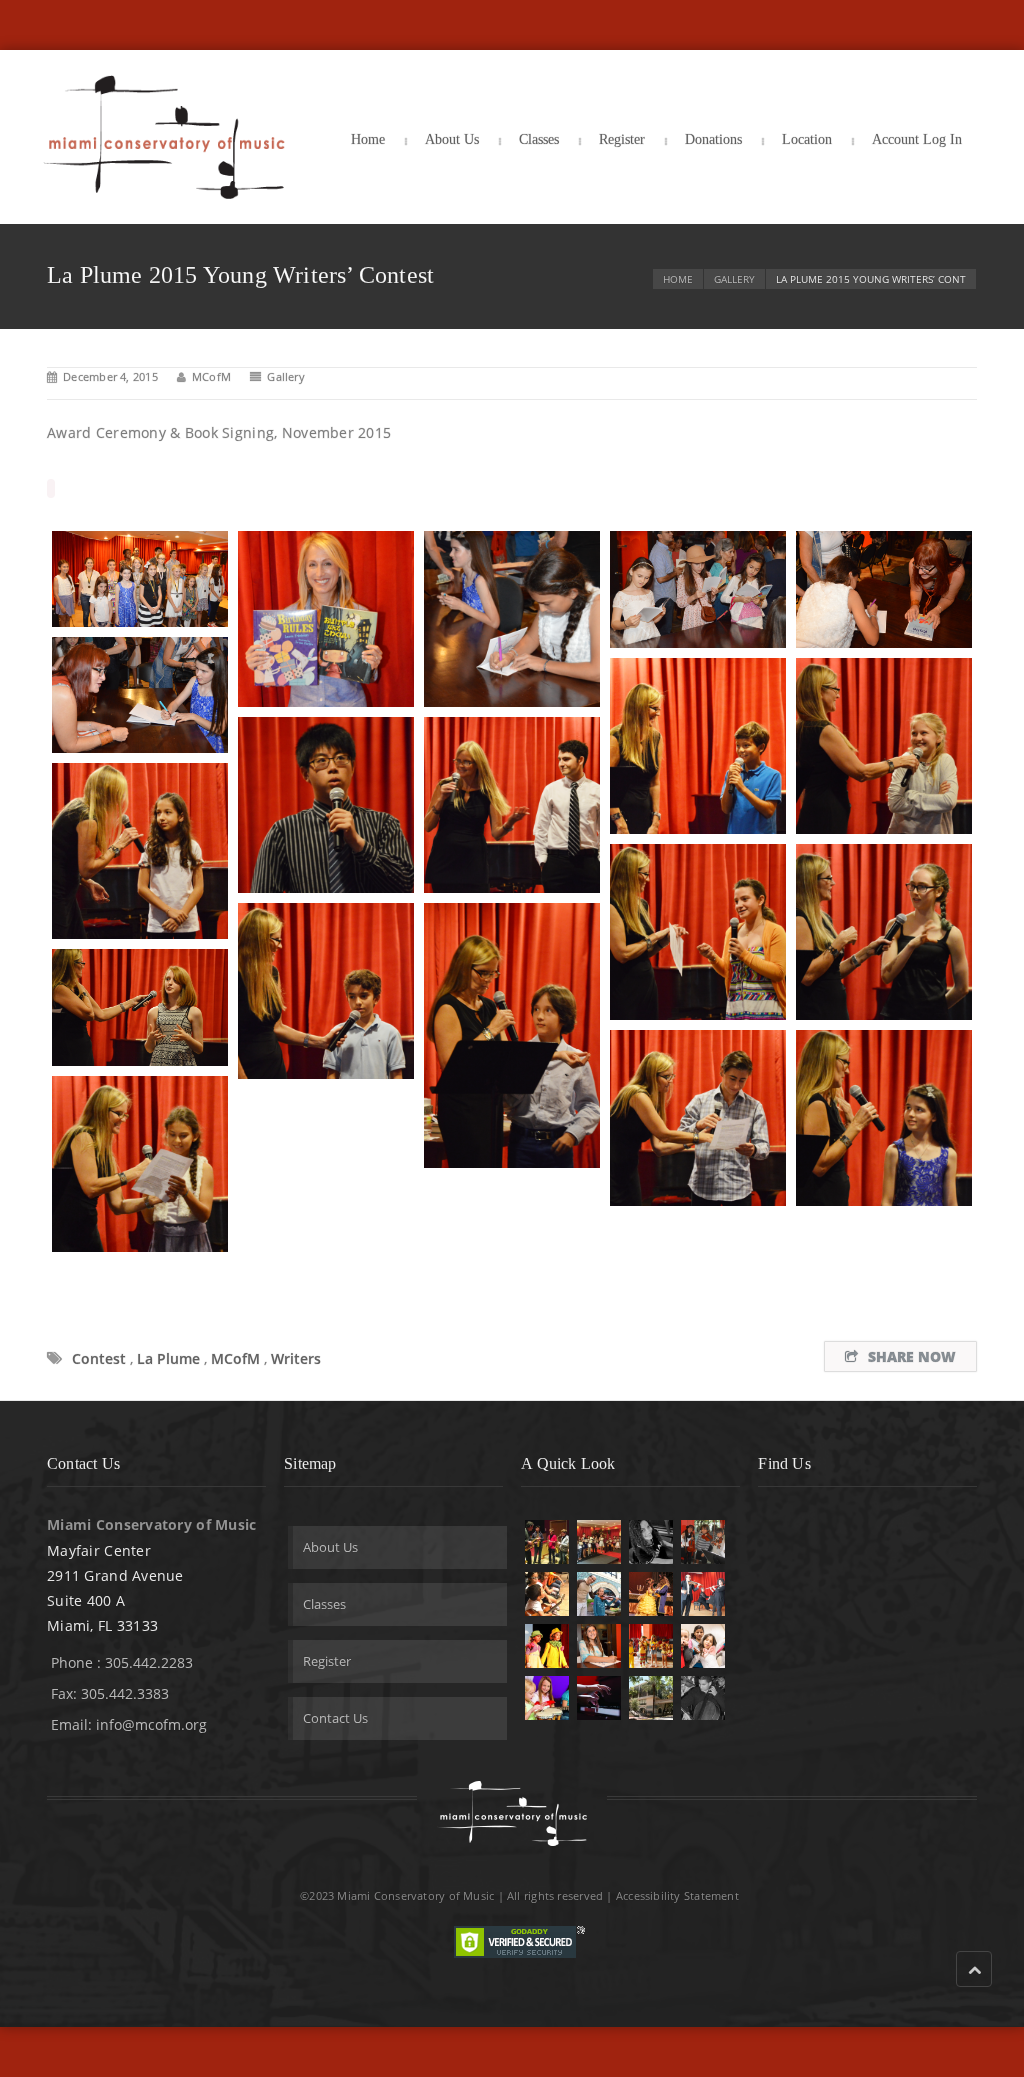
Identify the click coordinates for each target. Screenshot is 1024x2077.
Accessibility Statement (677, 1895)
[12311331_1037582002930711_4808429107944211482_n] (698, 932)
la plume (168, 1358)
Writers (296, 1358)
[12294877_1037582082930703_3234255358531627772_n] (326, 991)
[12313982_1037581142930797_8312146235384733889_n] (698, 589)
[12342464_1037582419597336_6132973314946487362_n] (698, 1118)
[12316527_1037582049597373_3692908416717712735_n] (884, 932)
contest (99, 1358)
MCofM (211, 376)
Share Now (912, 1356)
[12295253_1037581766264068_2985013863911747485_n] (512, 805)
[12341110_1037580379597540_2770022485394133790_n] (140, 579)
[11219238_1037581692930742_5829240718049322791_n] (326, 805)
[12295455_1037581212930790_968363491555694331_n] (884, 589)
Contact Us (335, 1718)
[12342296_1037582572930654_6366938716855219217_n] (140, 1164)
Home (368, 139)
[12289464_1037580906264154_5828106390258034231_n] (512, 619)
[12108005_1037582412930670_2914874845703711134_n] (512, 1035)
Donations (713, 139)
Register (622, 139)
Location (807, 139)
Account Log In (917, 139)
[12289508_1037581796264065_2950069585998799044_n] (140, 851)
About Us (452, 139)
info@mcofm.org (151, 1724)
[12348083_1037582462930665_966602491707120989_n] (140, 1007)
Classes (539, 139)
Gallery (734, 279)
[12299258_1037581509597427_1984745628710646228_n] (884, 746)
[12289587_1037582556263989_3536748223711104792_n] (884, 1118)
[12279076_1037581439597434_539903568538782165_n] (140, 695)
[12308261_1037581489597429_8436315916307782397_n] (698, 746)
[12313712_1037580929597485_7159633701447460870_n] (326, 619)
